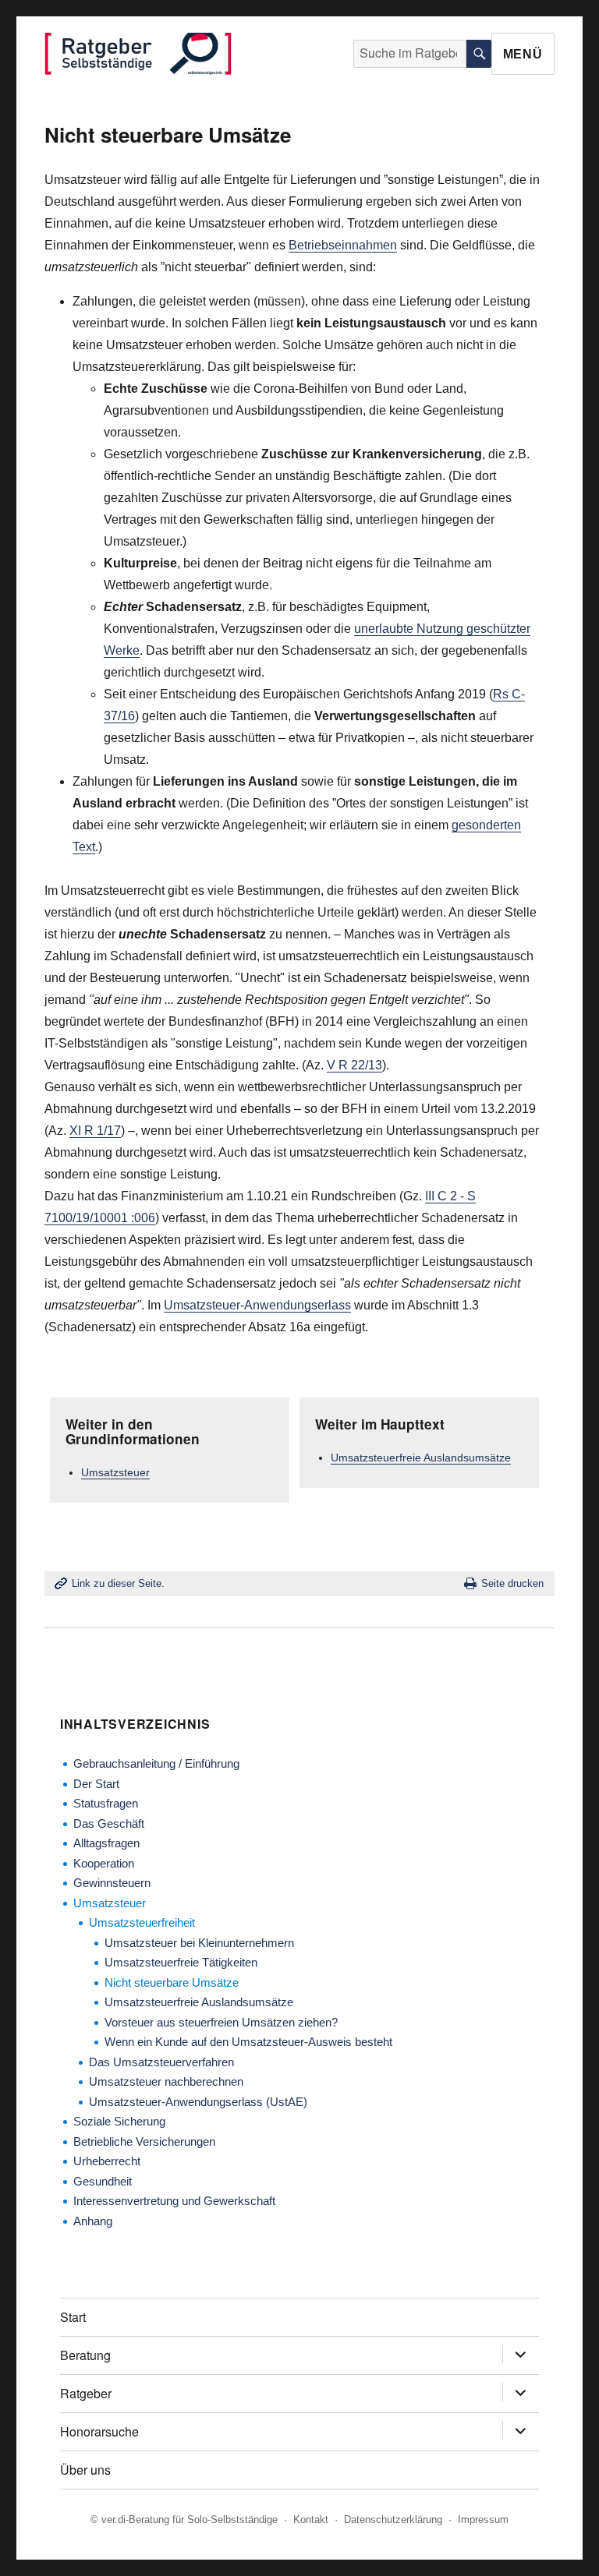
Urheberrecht (107, 2161)
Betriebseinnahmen (343, 245)
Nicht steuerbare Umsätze (172, 1982)
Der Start (96, 1784)
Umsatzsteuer (115, 1472)
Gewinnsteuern (112, 1883)
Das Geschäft (109, 1823)
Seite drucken (512, 1583)
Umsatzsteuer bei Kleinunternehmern (199, 1943)
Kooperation (104, 1863)
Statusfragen (106, 1803)
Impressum (483, 2519)
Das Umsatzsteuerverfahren (161, 2062)
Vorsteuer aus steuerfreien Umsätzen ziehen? (221, 2022)
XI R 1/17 (95, 1131)
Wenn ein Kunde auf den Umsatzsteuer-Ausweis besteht (248, 2042)
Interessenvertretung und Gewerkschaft (174, 2201)
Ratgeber (86, 2393)
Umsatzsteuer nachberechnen (166, 2081)
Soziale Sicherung (119, 2121)
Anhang (93, 2221)
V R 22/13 (354, 1065)
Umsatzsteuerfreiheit (142, 1922)
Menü (523, 54)
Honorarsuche (99, 2431)
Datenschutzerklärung (393, 2519)
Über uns (85, 2470)
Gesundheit (103, 2181)
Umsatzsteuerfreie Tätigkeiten (181, 1962)
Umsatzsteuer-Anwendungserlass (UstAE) (198, 2102)
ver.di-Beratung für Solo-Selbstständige (190, 2519)
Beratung (85, 2355)
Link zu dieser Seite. (118, 1583)
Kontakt (311, 2519)
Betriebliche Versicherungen (144, 2141)
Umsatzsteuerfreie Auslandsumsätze (421, 1458)
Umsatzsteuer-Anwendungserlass (257, 1305)
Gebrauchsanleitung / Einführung (156, 1763)
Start (73, 2317)
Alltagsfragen (106, 1843)
